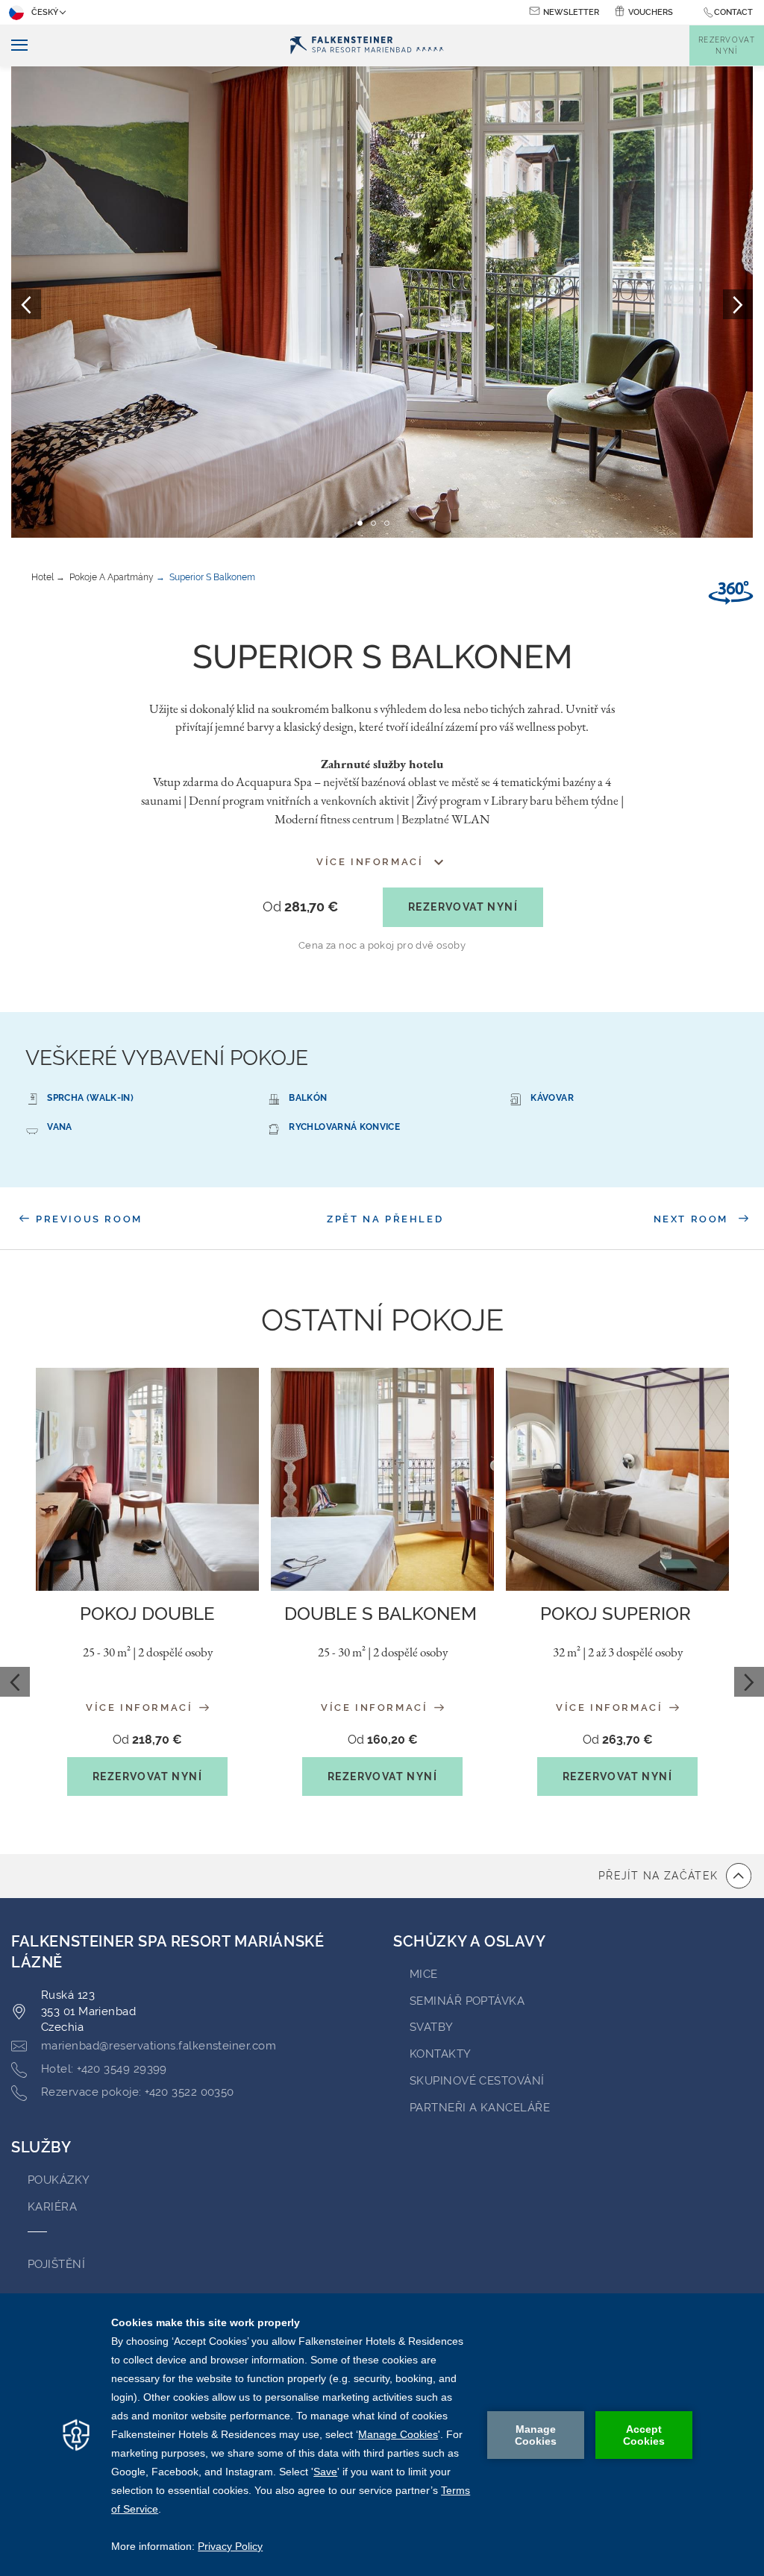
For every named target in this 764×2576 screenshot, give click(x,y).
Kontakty (441, 2054)
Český (45, 12)
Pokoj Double (147, 1614)
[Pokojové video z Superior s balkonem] (731, 593)
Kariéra (52, 2207)
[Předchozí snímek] (26, 304)
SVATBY (432, 2027)
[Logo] (366, 46)
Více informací (141, 1708)
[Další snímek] (738, 304)
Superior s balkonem (212, 577)
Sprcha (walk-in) (90, 1098)
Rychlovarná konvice (344, 1127)
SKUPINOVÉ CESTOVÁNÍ (477, 2081)
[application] (382, 2435)
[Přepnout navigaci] (14, 46)
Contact (733, 12)
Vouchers (651, 12)
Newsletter (571, 12)
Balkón (308, 1098)
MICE (424, 1974)
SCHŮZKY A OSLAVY (470, 1941)
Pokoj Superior (618, 1614)
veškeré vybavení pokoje (167, 1058)
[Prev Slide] (15, 1682)
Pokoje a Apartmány (112, 577)
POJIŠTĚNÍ (56, 2264)
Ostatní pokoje (382, 1320)
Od (300, 907)
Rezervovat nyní (463, 907)
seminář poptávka (467, 2001)
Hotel (43, 577)
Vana (59, 1127)
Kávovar (552, 1098)
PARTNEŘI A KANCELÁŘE (480, 2108)
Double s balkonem (383, 1614)
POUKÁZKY (59, 2180)
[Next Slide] (749, 1682)
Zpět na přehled (385, 1219)
